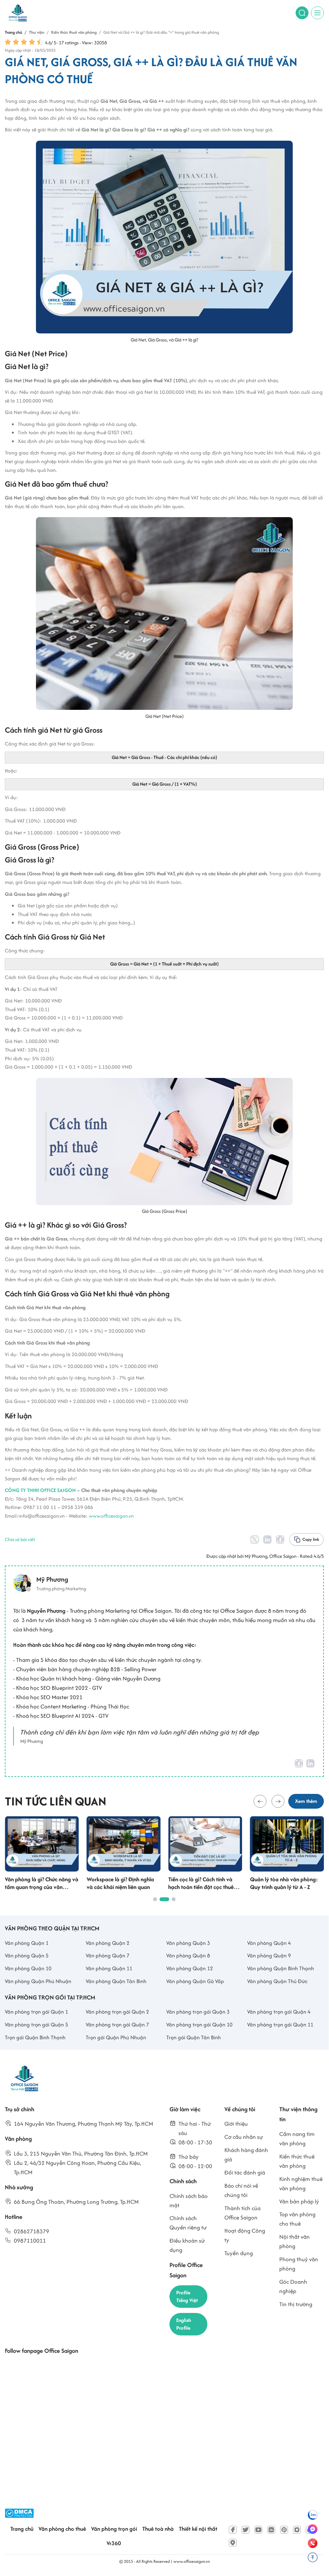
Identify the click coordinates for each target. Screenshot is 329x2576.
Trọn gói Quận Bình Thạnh (35, 2037)
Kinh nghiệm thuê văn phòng (301, 2183)
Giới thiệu (236, 2124)
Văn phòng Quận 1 (27, 1943)
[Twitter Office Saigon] (246, 2530)
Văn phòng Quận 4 (269, 1943)
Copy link (311, 1539)
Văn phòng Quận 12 (190, 1968)
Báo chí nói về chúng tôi (241, 2190)
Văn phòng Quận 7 (108, 1955)
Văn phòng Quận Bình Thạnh (281, 1968)
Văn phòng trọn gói (114, 2529)
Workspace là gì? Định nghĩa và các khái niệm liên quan (120, 1883)
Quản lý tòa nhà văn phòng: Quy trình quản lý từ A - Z (284, 1883)
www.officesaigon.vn (111, 1516)
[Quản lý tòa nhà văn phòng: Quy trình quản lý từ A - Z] (287, 1844)
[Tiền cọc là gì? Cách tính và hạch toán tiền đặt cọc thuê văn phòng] (205, 1844)
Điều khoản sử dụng (187, 2245)
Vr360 (114, 2543)
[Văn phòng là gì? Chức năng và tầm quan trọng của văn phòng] (42, 1844)
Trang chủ (22, 2529)
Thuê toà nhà (158, 2529)
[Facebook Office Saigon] (233, 2530)
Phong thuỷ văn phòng (299, 2264)
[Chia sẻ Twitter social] (255, 1539)
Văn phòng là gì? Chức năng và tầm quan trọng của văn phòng (42, 1883)
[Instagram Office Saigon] (297, 2530)
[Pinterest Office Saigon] (284, 2530)
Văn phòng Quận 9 (269, 1955)
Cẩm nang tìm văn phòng (297, 2139)
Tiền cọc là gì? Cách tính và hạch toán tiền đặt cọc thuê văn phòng (201, 1883)
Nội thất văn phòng (294, 2241)
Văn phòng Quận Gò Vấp (195, 1981)
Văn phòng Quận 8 (188, 1955)
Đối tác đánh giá (245, 2172)
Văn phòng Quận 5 (27, 1955)
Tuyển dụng (239, 2253)
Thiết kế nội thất (198, 2529)
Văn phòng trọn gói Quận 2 (117, 2012)
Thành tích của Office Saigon (242, 2213)
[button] (260, 1801)
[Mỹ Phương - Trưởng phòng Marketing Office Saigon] (50, 1583)
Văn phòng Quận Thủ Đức (277, 1981)
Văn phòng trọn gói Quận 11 (280, 2025)
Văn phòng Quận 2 (108, 1943)
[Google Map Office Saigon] (233, 2543)
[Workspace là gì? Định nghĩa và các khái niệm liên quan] (124, 1844)
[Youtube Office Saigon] (258, 2530)
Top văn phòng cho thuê (297, 2219)
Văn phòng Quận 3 (188, 1943)
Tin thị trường (296, 2304)
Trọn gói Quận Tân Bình (194, 2037)
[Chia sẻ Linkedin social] (267, 1539)
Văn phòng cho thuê (62, 2529)
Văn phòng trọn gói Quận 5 (36, 2025)
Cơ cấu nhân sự (244, 2137)
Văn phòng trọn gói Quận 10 (199, 2025)
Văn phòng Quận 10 (28, 1968)
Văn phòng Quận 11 (109, 1968)
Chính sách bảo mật (189, 2201)
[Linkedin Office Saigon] (271, 2530)
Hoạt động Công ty (245, 2235)
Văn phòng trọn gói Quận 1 (36, 2012)
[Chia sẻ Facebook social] (280, 1539)
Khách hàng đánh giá (246, 2155)
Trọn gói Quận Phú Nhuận (116, 2037)
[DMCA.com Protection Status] (19, 2513)
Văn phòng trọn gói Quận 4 (279, 2012)
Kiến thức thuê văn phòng (297, 2161)
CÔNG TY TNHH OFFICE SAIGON (40, 1490)
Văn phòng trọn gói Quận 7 (117, 2025)
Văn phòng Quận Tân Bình (116, 1981)
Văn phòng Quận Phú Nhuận (38, 1981)
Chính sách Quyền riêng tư (188, 2223)
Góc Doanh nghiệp (293, 2286)
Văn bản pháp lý (299, 2201)
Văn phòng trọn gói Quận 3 (198, 2012)
